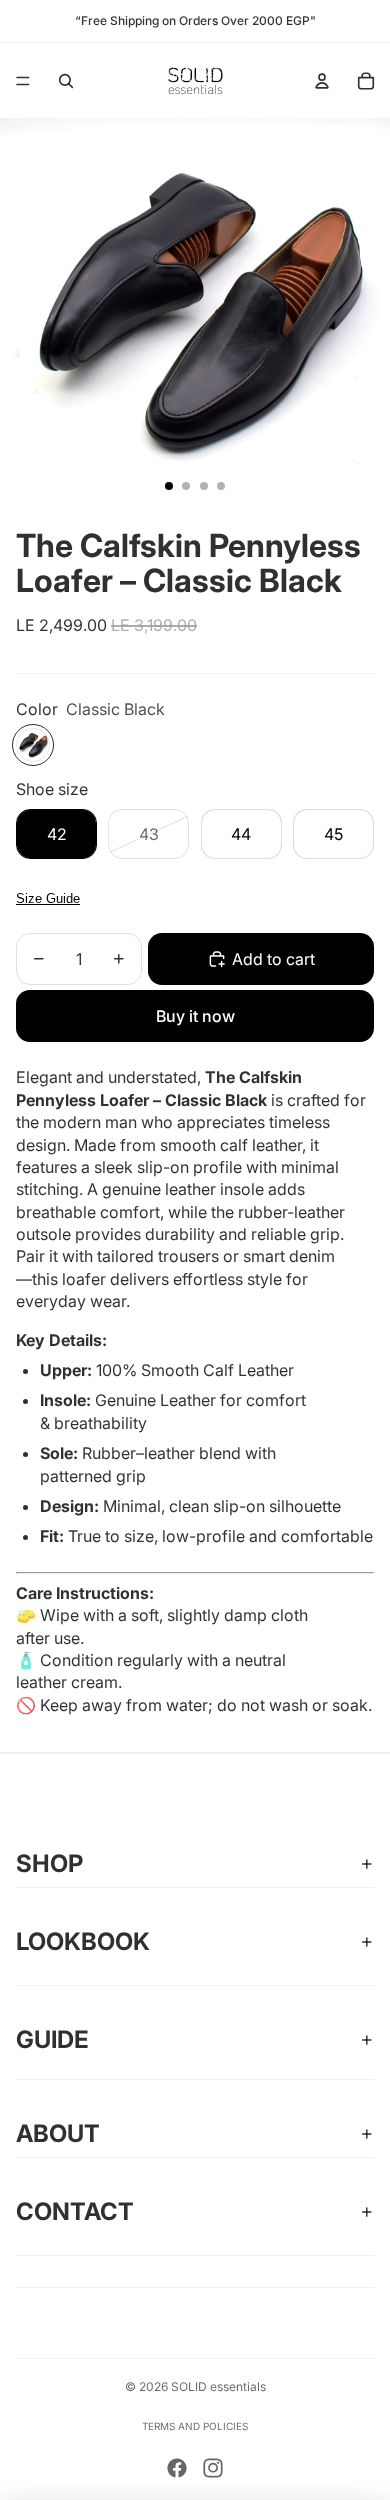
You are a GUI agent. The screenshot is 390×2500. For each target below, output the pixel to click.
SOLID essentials (218, 2386)
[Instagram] (213, 2468)
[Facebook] (177, 2468)
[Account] (322, 81)
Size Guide (48, 898)
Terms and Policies (195, 2426)
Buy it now (195, 1016)
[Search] (66, 81)
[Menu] (23, 81)
